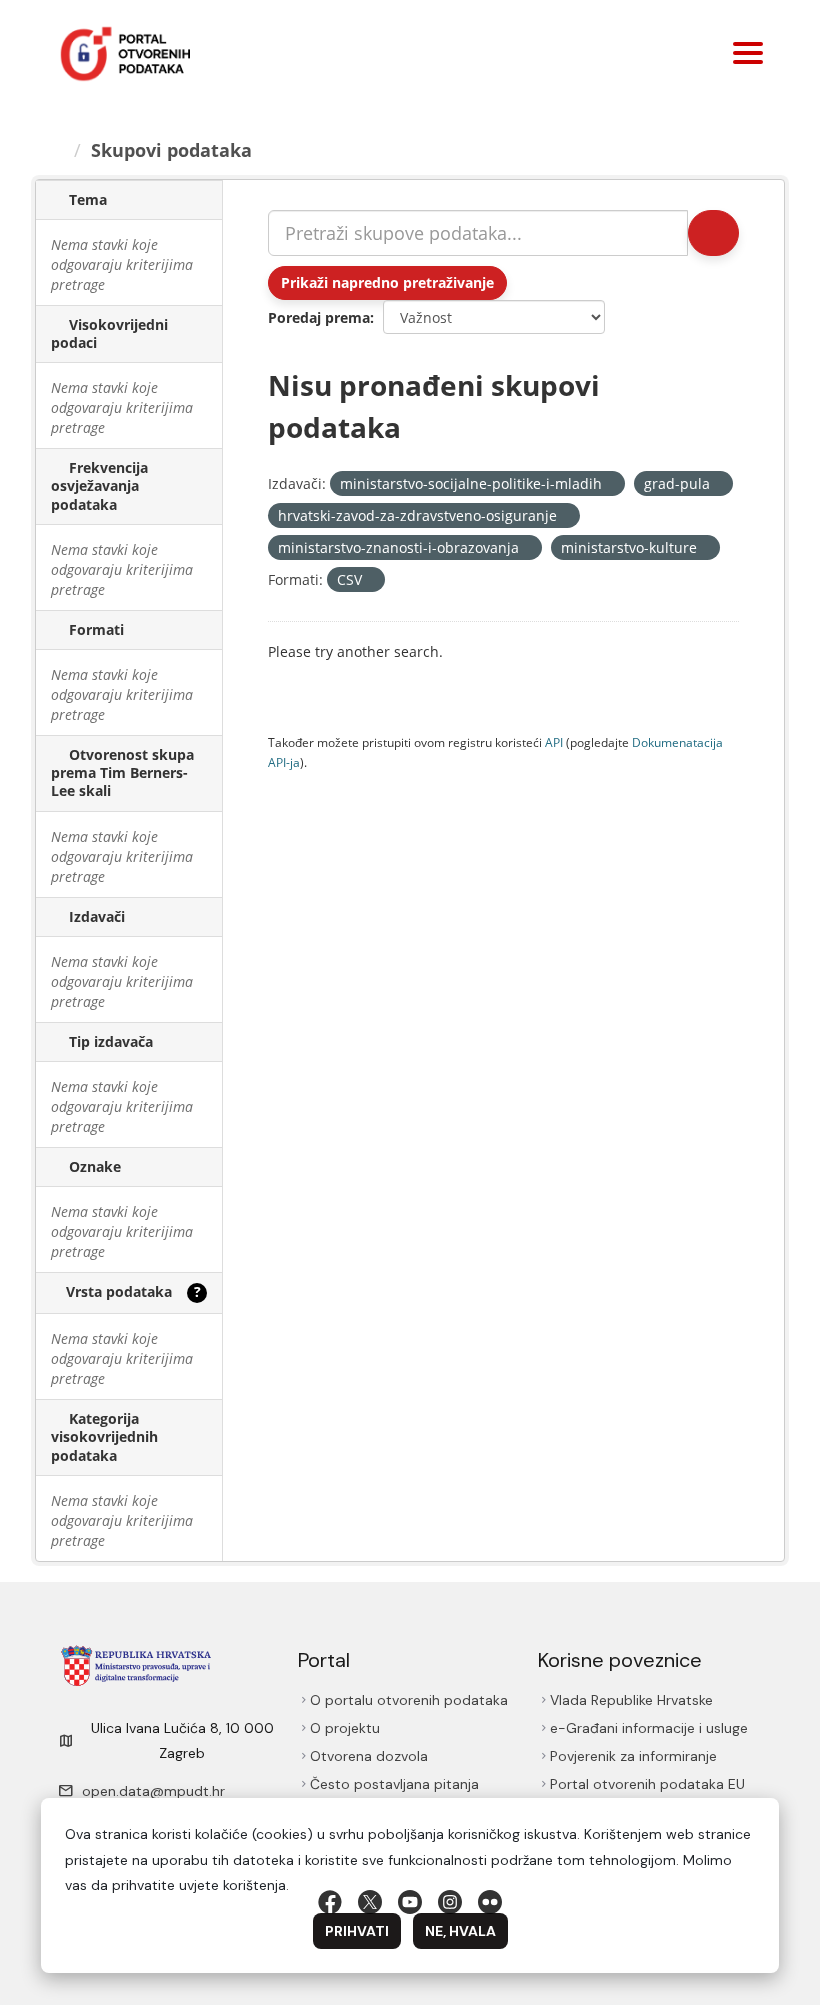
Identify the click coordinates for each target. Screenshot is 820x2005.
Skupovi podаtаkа (174, 150)
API (554, 742)
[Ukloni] (610, 484)
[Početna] (58, 150)
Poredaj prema (319, 317)
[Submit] (712, 233)
